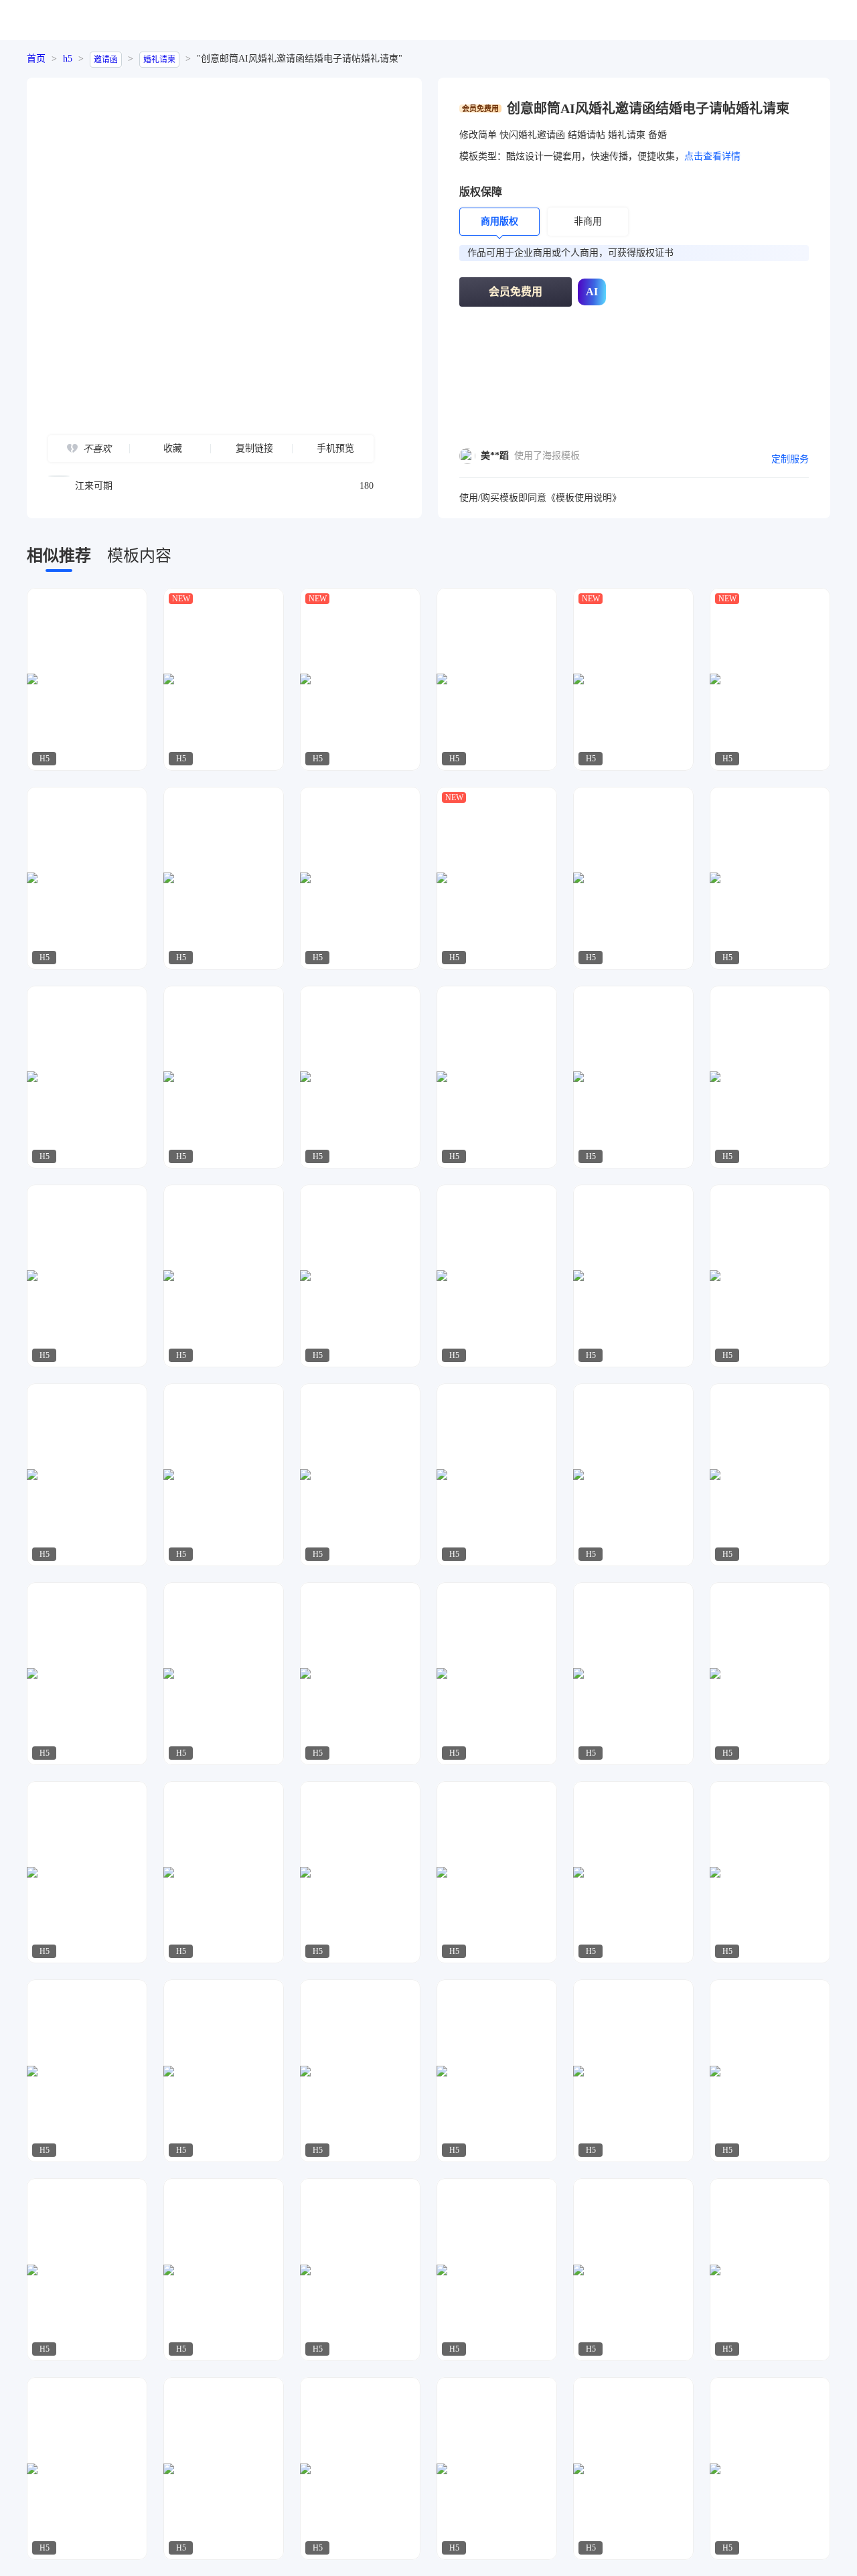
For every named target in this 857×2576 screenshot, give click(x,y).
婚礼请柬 (159, 60)
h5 (68, 59)
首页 (36, 59)
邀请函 (106, 60)
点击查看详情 (712, 156)
